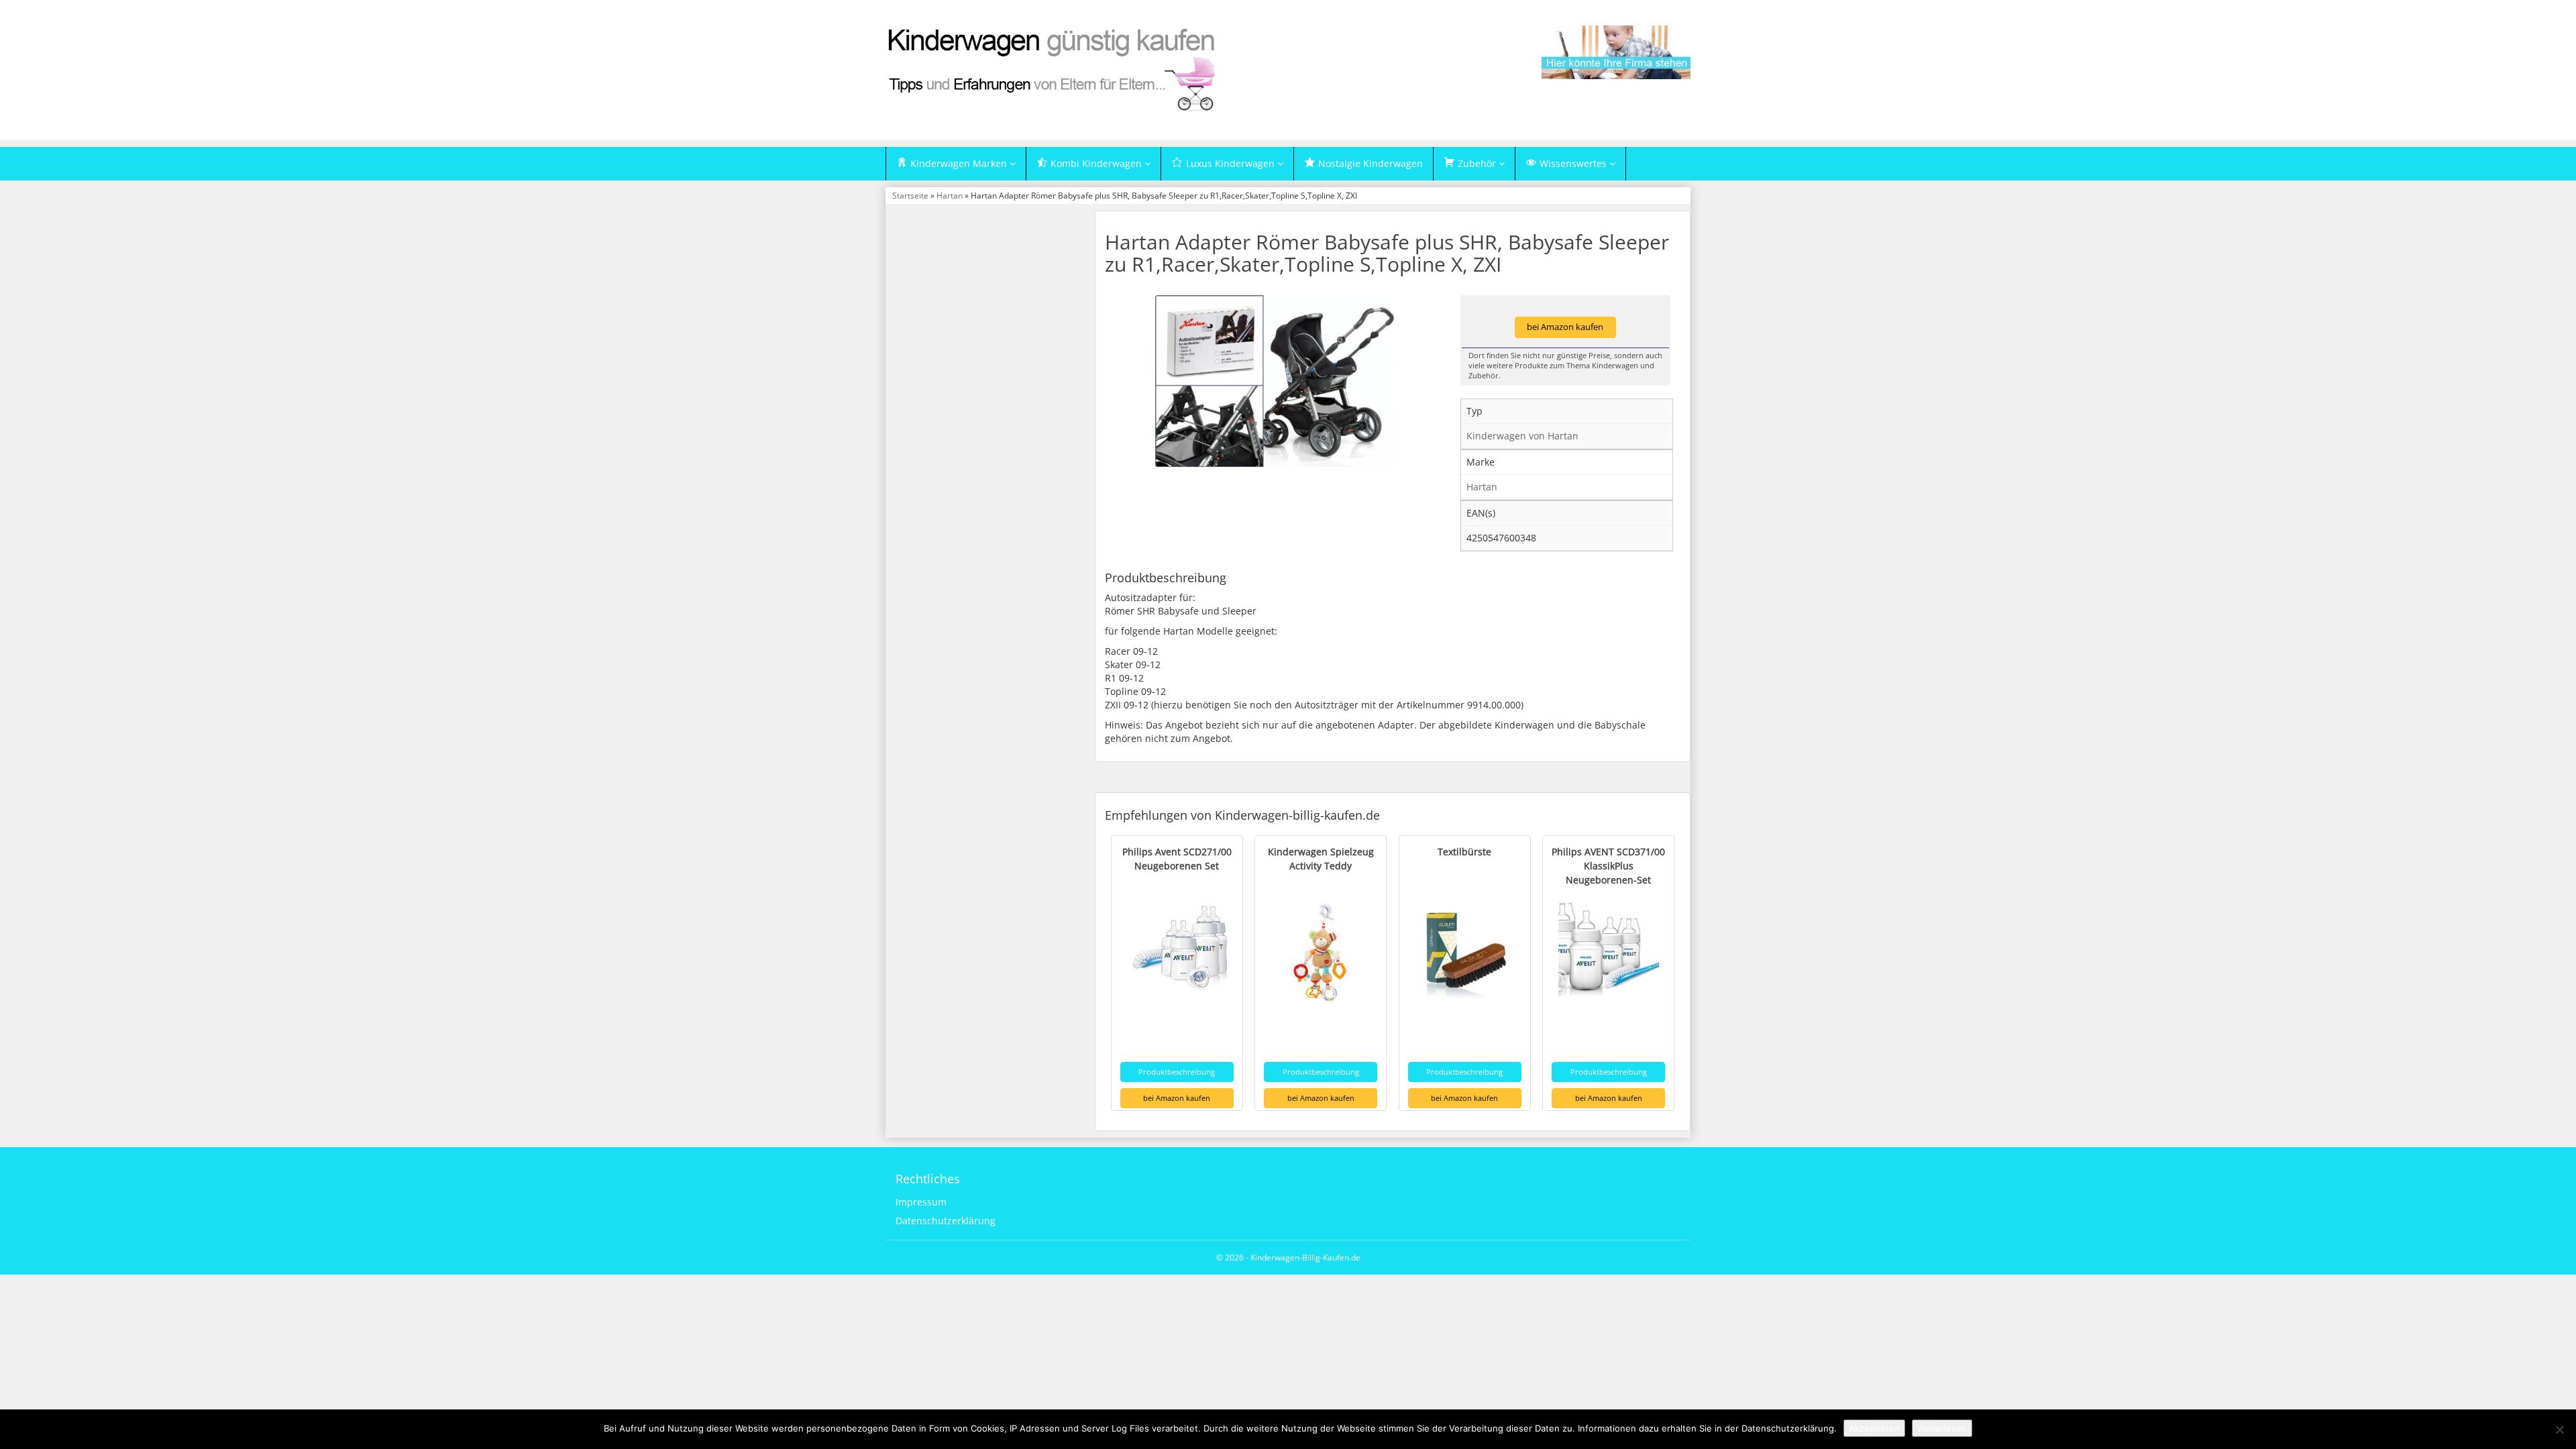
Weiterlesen (1942, 1428)
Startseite (910, 195)
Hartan (950, 195)
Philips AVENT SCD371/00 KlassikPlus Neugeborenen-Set (1608, 866)
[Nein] (2559, 1430)
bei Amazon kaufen (1565, 327)
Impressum (921, 1202)
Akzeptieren (1874, 1428)
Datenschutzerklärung (946, 1221)
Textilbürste (1464, 852)
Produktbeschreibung (1177, 1072)
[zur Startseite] (1053, 69)
